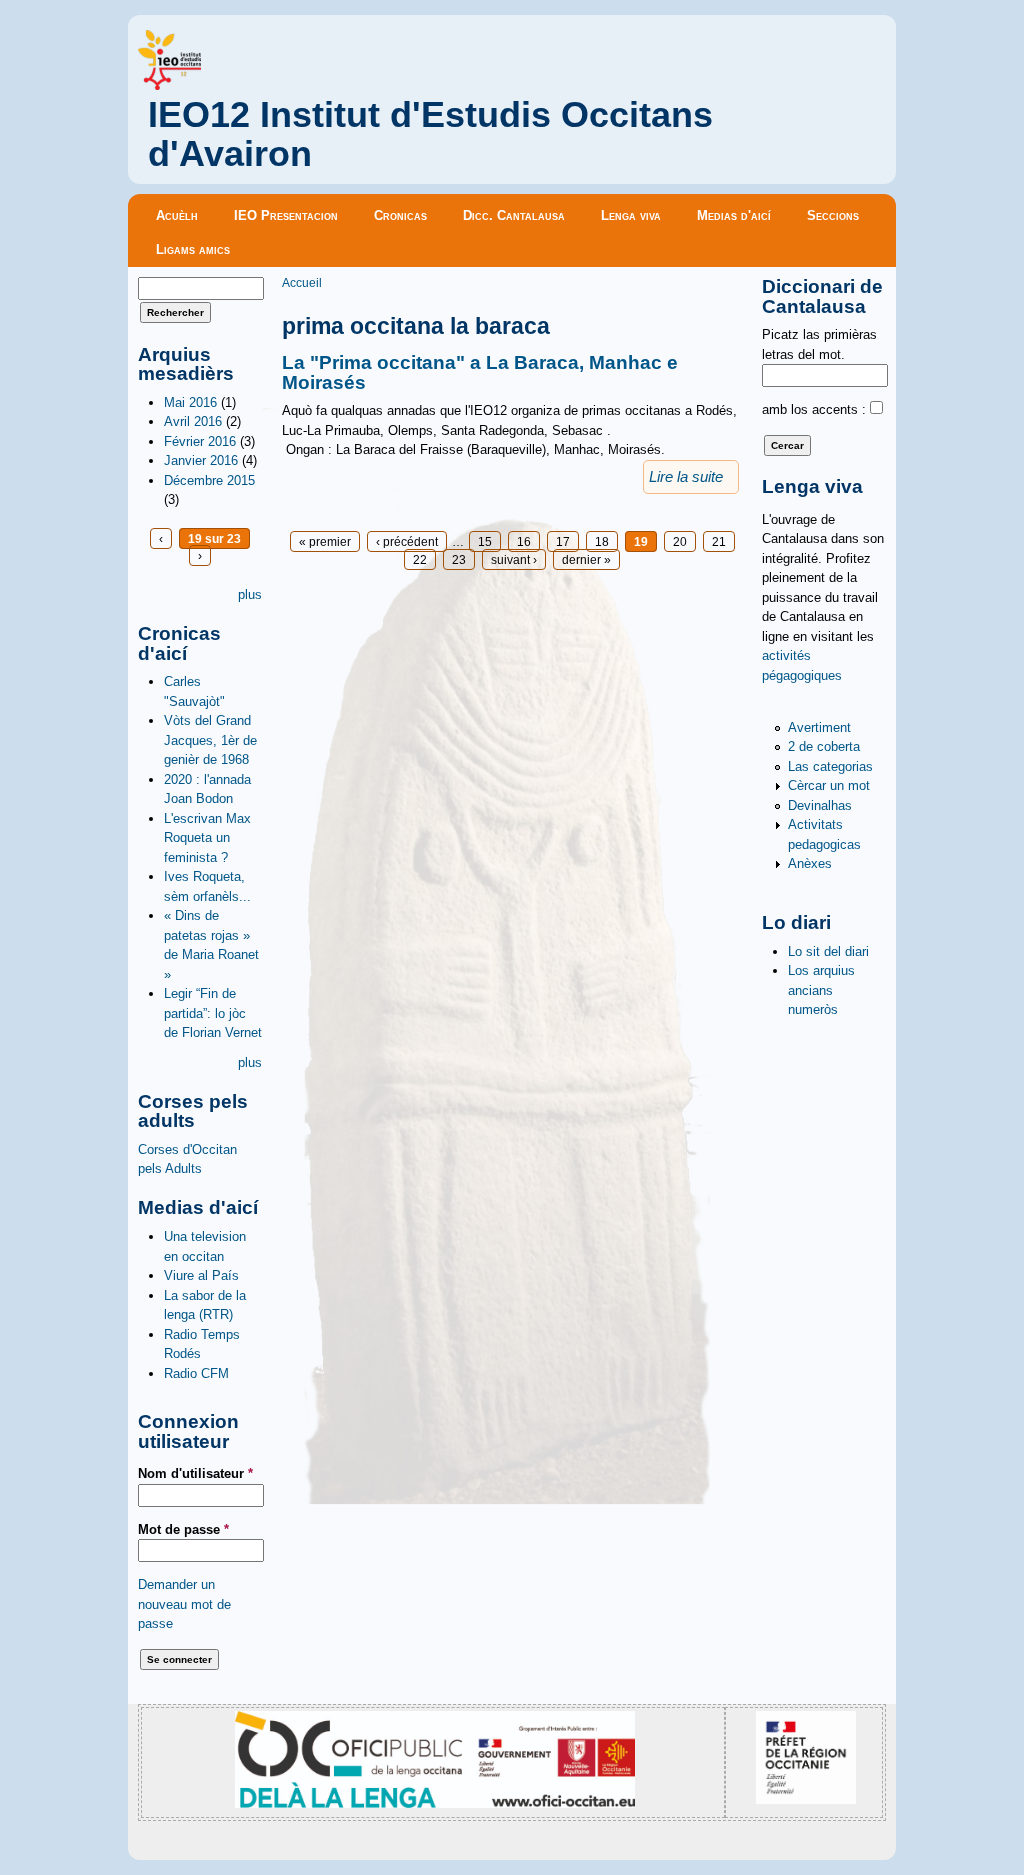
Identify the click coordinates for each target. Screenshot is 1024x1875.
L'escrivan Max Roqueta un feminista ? (207, 838)
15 (485, 541)
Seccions (833, 215)
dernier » (586, 559)
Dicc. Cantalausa (514, 215)
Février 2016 (200, 441)
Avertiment (819, 727)
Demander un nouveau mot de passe (184, 1604)
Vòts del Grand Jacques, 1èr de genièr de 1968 (210, 740)
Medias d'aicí (734, 215)
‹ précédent (407, 541)
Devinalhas (820, 805)
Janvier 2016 (201, 460)
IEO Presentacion (286, 215)
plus (250, 594)
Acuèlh (177, 215)
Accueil (302, 282)
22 (420, 559)
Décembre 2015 (209, 480)
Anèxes (810, 863)
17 (563, 541)
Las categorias (830, 766)
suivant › (514, 559)
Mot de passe (183, 1529)
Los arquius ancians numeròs (821, 990)
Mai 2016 (190, 402)
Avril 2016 (193, 421)
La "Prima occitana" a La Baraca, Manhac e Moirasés (480, 372)
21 (719, 541)
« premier (325, 541)
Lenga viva (631, 215)
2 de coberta (824, 746)
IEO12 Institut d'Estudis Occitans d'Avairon (430, 134)
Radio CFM (196, 1373)
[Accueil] (169, 85)
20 (680, 541)
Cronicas (400, 215)
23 (459, 559)
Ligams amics (193, 249)
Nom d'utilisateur (195, 1473)
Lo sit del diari (828, 951)
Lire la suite (686, 477)
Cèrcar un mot (829, 785)
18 (602, 541)
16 (524, 541)
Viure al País (201, 1275)
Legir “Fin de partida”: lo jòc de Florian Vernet (213, 1013)
